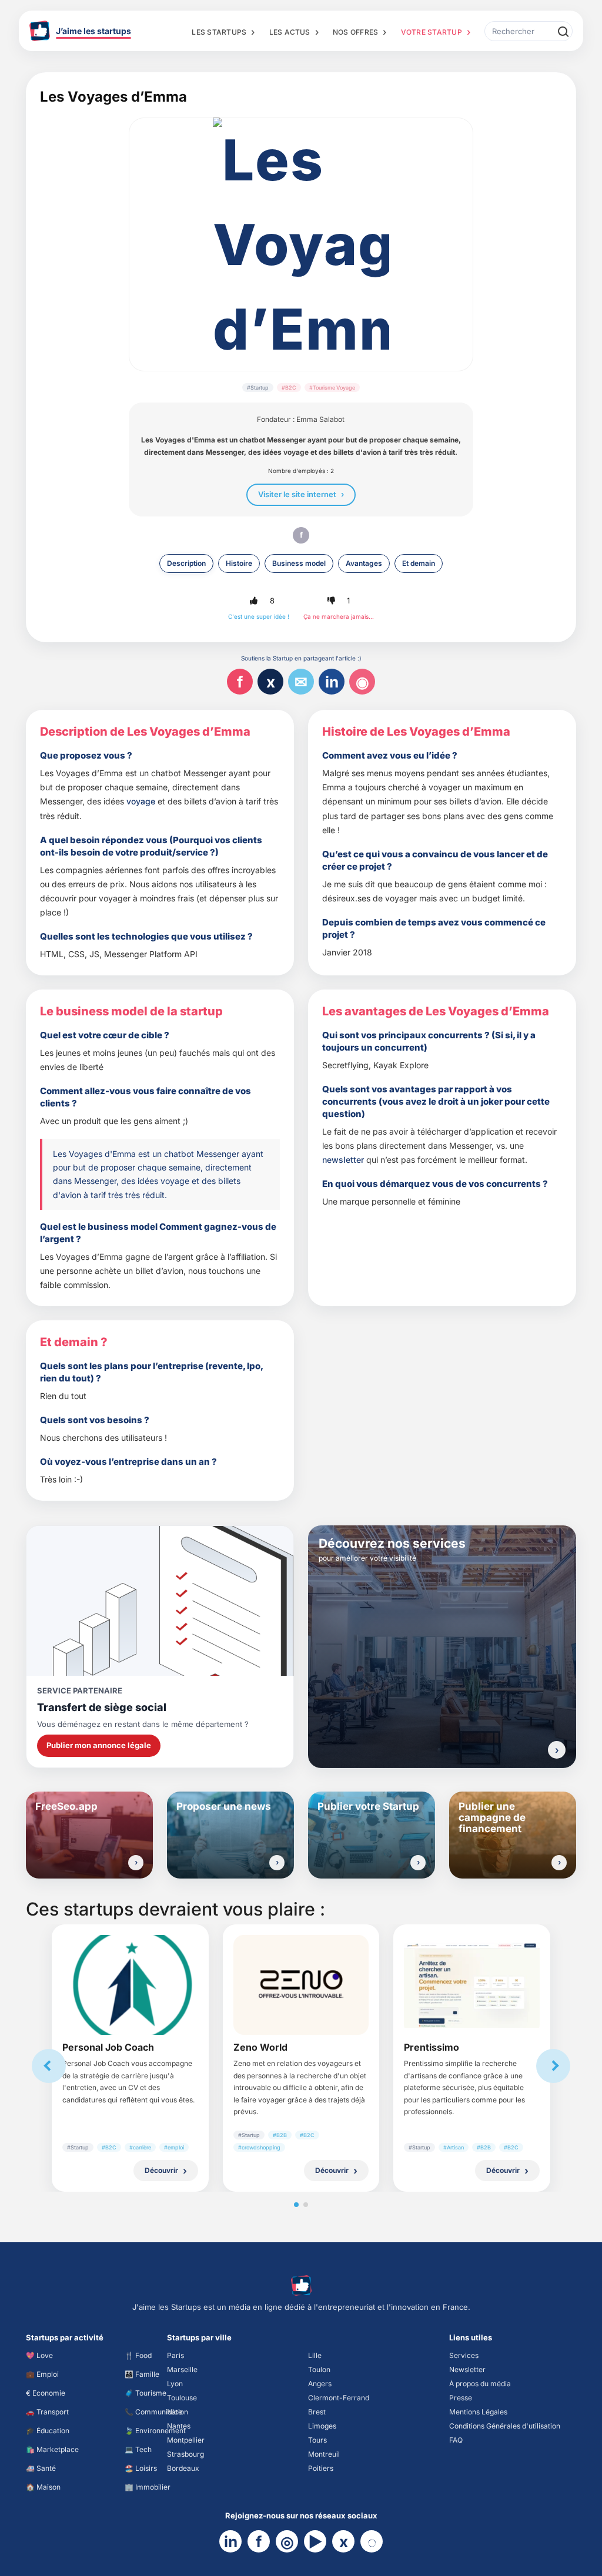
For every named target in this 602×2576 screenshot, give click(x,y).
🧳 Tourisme (146, 2393)
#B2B (280, 2135)
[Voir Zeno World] (301, 1985)
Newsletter (467, 2369)
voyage (141, 801)
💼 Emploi (42, 2374)
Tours (317, 2440)
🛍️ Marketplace (52, 2449)
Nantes (179, 2426)
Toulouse (182, 2398)
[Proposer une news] (277, 1863)
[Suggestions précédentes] (49, 2066)
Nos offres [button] (355, 32)
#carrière (140, 2147)
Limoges (322, 2426)
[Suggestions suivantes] (553, 2066)
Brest (317, 2412)
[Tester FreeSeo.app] (136, 1863)
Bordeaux (183, 2468)
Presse (461, 2398)
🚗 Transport (47, 2412)
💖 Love (39, 2355)
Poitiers (321, 2468)
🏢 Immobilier (148, 2487)
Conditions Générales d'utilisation (505, 2426)
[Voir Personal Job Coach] (130, 1985)
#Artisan (454, 2147)
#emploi (174, 2147)
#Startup (258, 388)
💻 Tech (138, 2449)
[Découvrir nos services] (557, 1750)
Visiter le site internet (297, 494)
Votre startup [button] (432, 32)
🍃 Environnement (155, 2431)
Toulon (319, 2369)
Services (464, 2355)
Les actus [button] (290, 32)
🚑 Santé (41, 2468)
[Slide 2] (306, 2205)
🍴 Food (138, 2355)
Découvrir (161, 2170)
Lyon (175, 2384)
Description (186, 563)
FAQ (456, 2440)
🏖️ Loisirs (141, 2468)
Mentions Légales (478, 2412)
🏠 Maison (43, 2487)
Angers (320, 2384)
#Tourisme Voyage (332, 388)
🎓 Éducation (48, 2431)
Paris (175, 2355)
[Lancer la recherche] (563, 31)
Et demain (419, 563)
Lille (315, 2355)
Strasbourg (185, 2454)
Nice (175, 2412)
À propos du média (480, 2384)
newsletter (343, 1160)
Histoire (239, 563)
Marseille (182, 2369)
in (332, 682)
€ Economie (46, 2393)
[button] (254, 601)
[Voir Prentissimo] (472, 1985)
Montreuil (324, 2454)
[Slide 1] (296, 2205)
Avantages (364, 563)
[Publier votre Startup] (418, 1863)
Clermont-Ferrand (339, 2398)
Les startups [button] (219, 32)
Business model (299, 563)
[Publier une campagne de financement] (559, 1863)
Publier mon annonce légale (99, 1745)
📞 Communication (156, 2412)
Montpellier (186, 2440)
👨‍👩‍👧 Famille (142, 2374)
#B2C (289, 388)
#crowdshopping (259, 2147)
